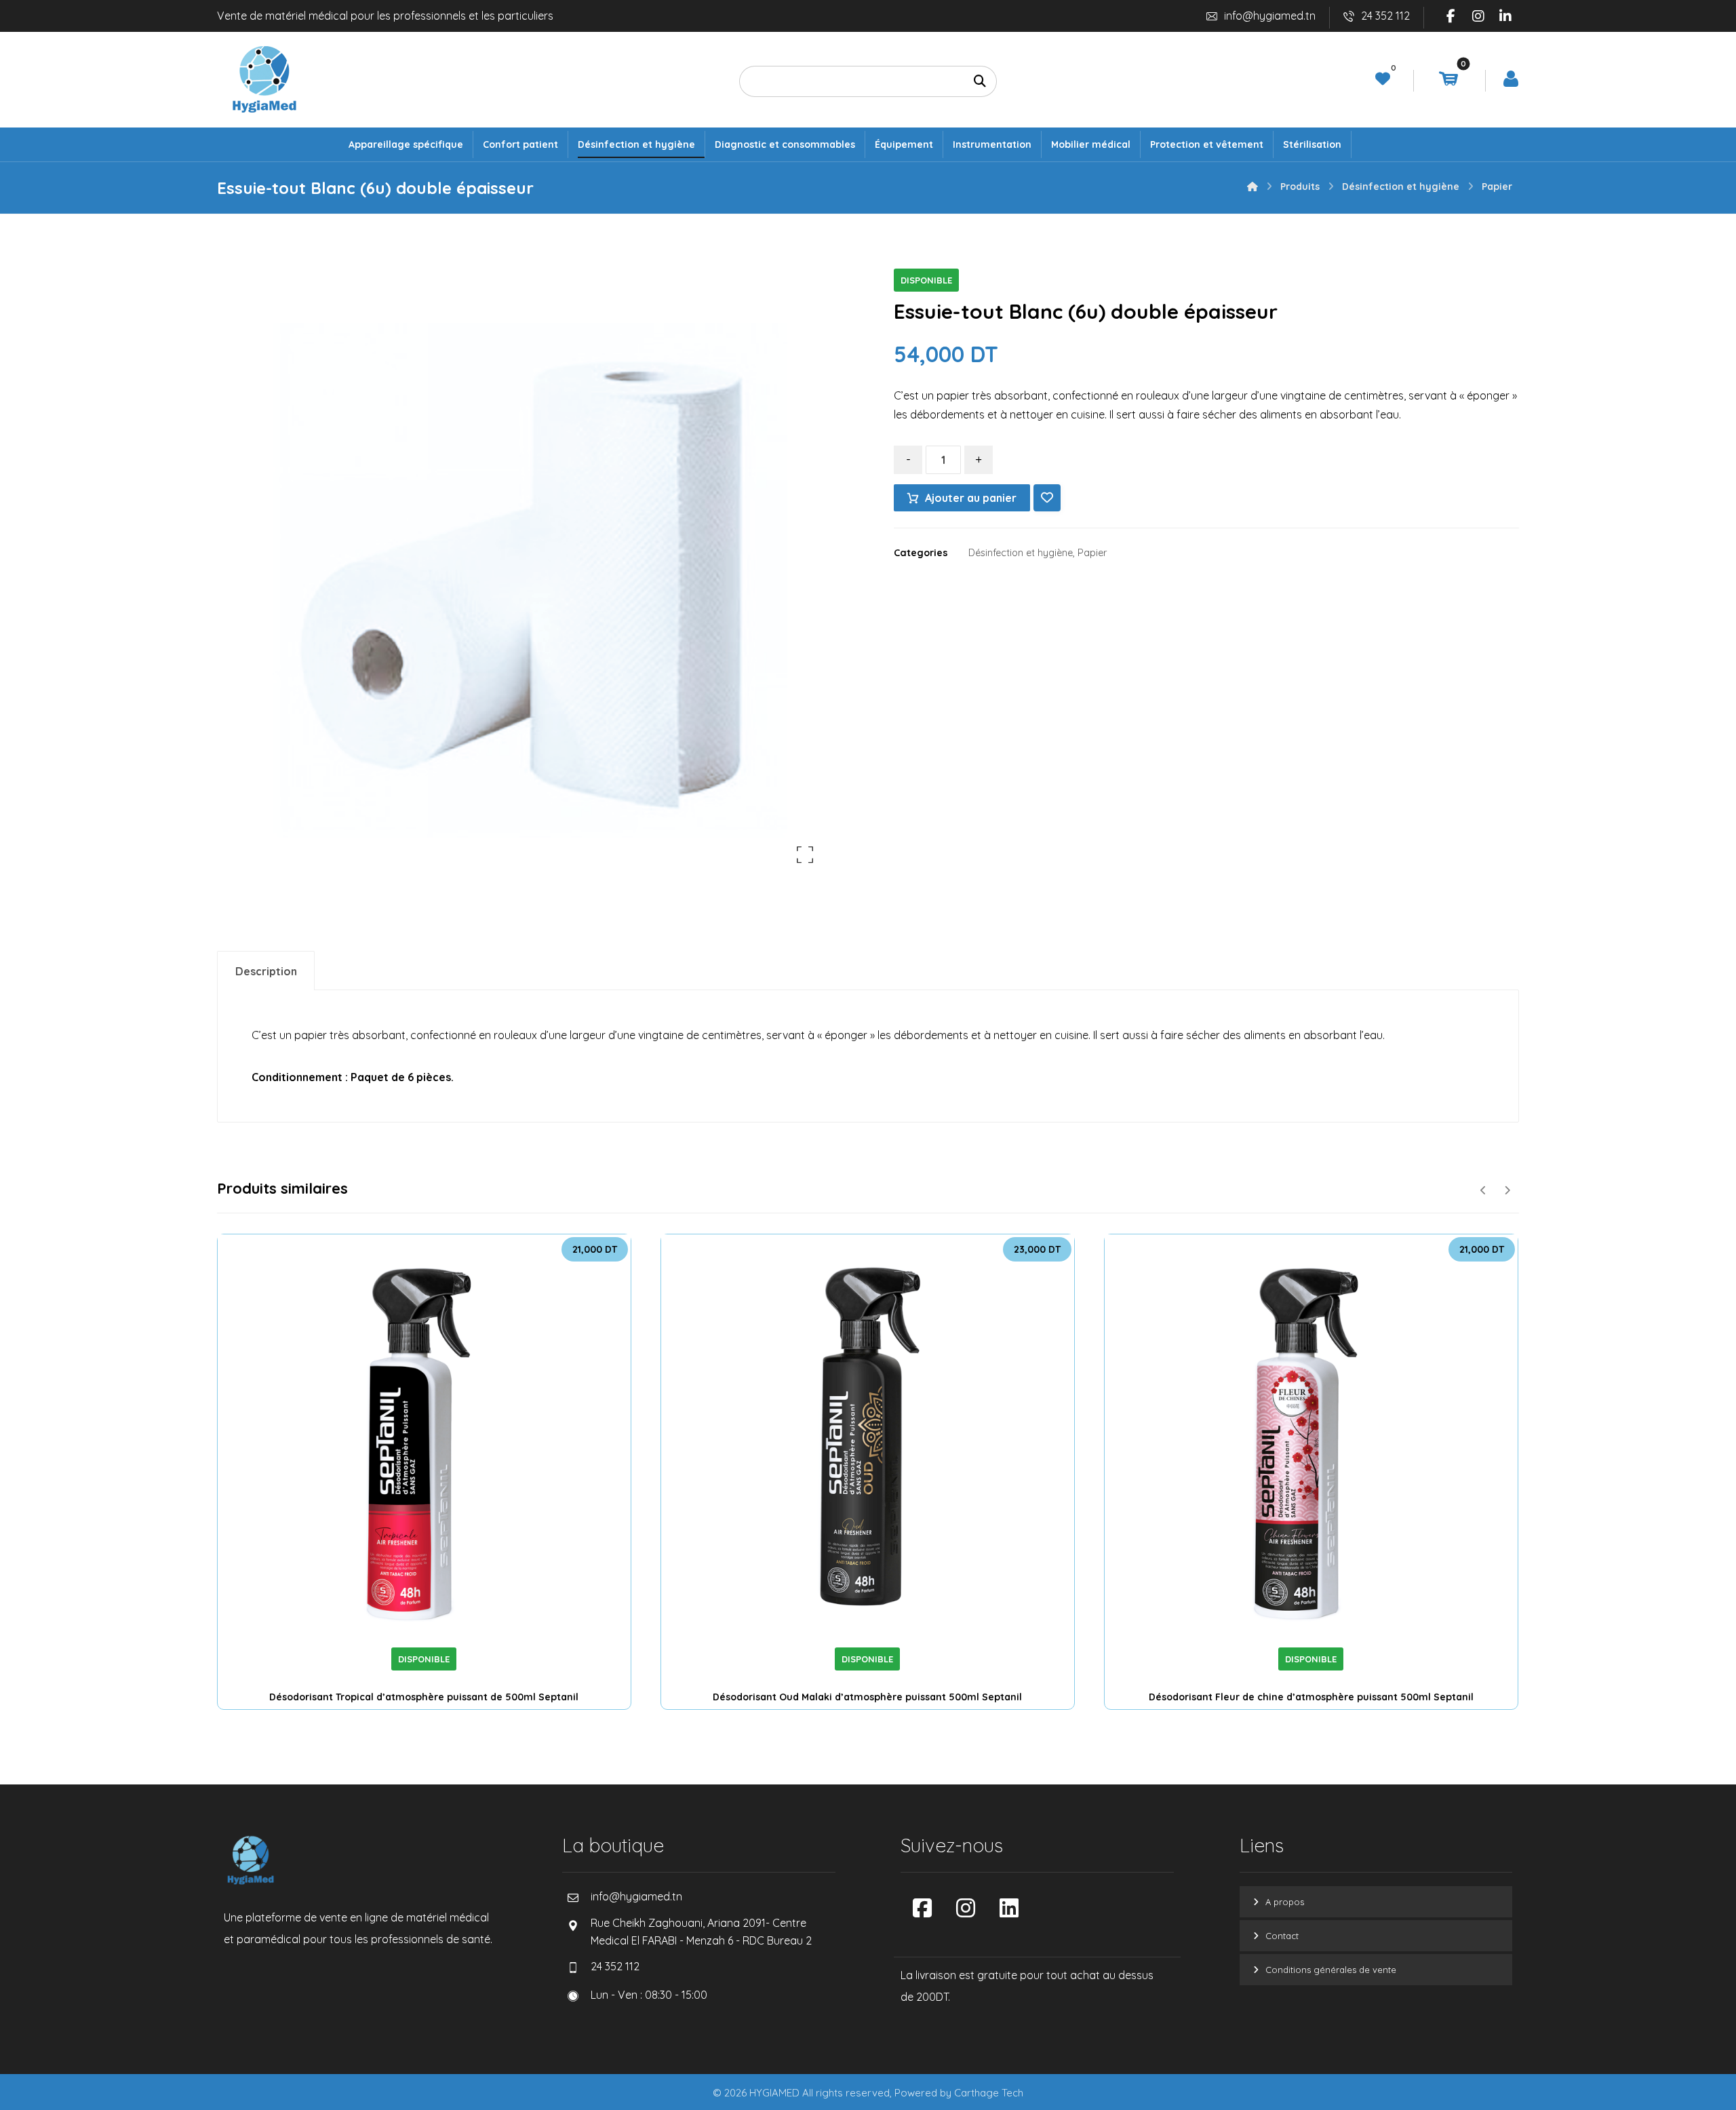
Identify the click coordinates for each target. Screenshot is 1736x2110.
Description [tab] (266, 971)
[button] (1451, 16)
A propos (1285, 1902)
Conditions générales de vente (1331, 1970)
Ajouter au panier (971, 498)
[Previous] (1483, 1190)
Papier (1092, 553)
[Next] (1507, 1190)
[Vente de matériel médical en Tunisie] (264, 79)
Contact (1282, 1936)
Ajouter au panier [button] (442, 1629)
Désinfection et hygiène (1021, 553)
